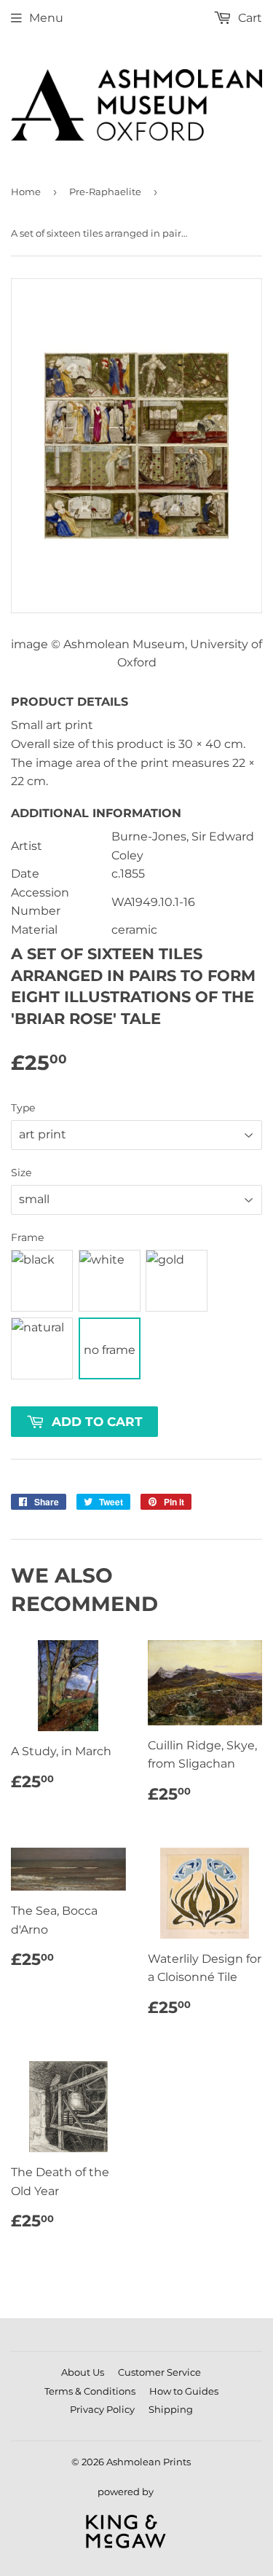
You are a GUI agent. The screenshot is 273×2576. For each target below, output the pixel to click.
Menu (46, 18)
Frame (27, 1237)
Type (23, 1108)
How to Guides (184, 2391)
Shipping (171, 2409)
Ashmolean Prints (149, 2462)
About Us (83, 2372)
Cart (249, 18)
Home (26, 192)
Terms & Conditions (90, 2391)
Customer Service (159, 2372)
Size (21, 1173)
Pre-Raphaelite (105, 192)
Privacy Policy (102, 2409)
